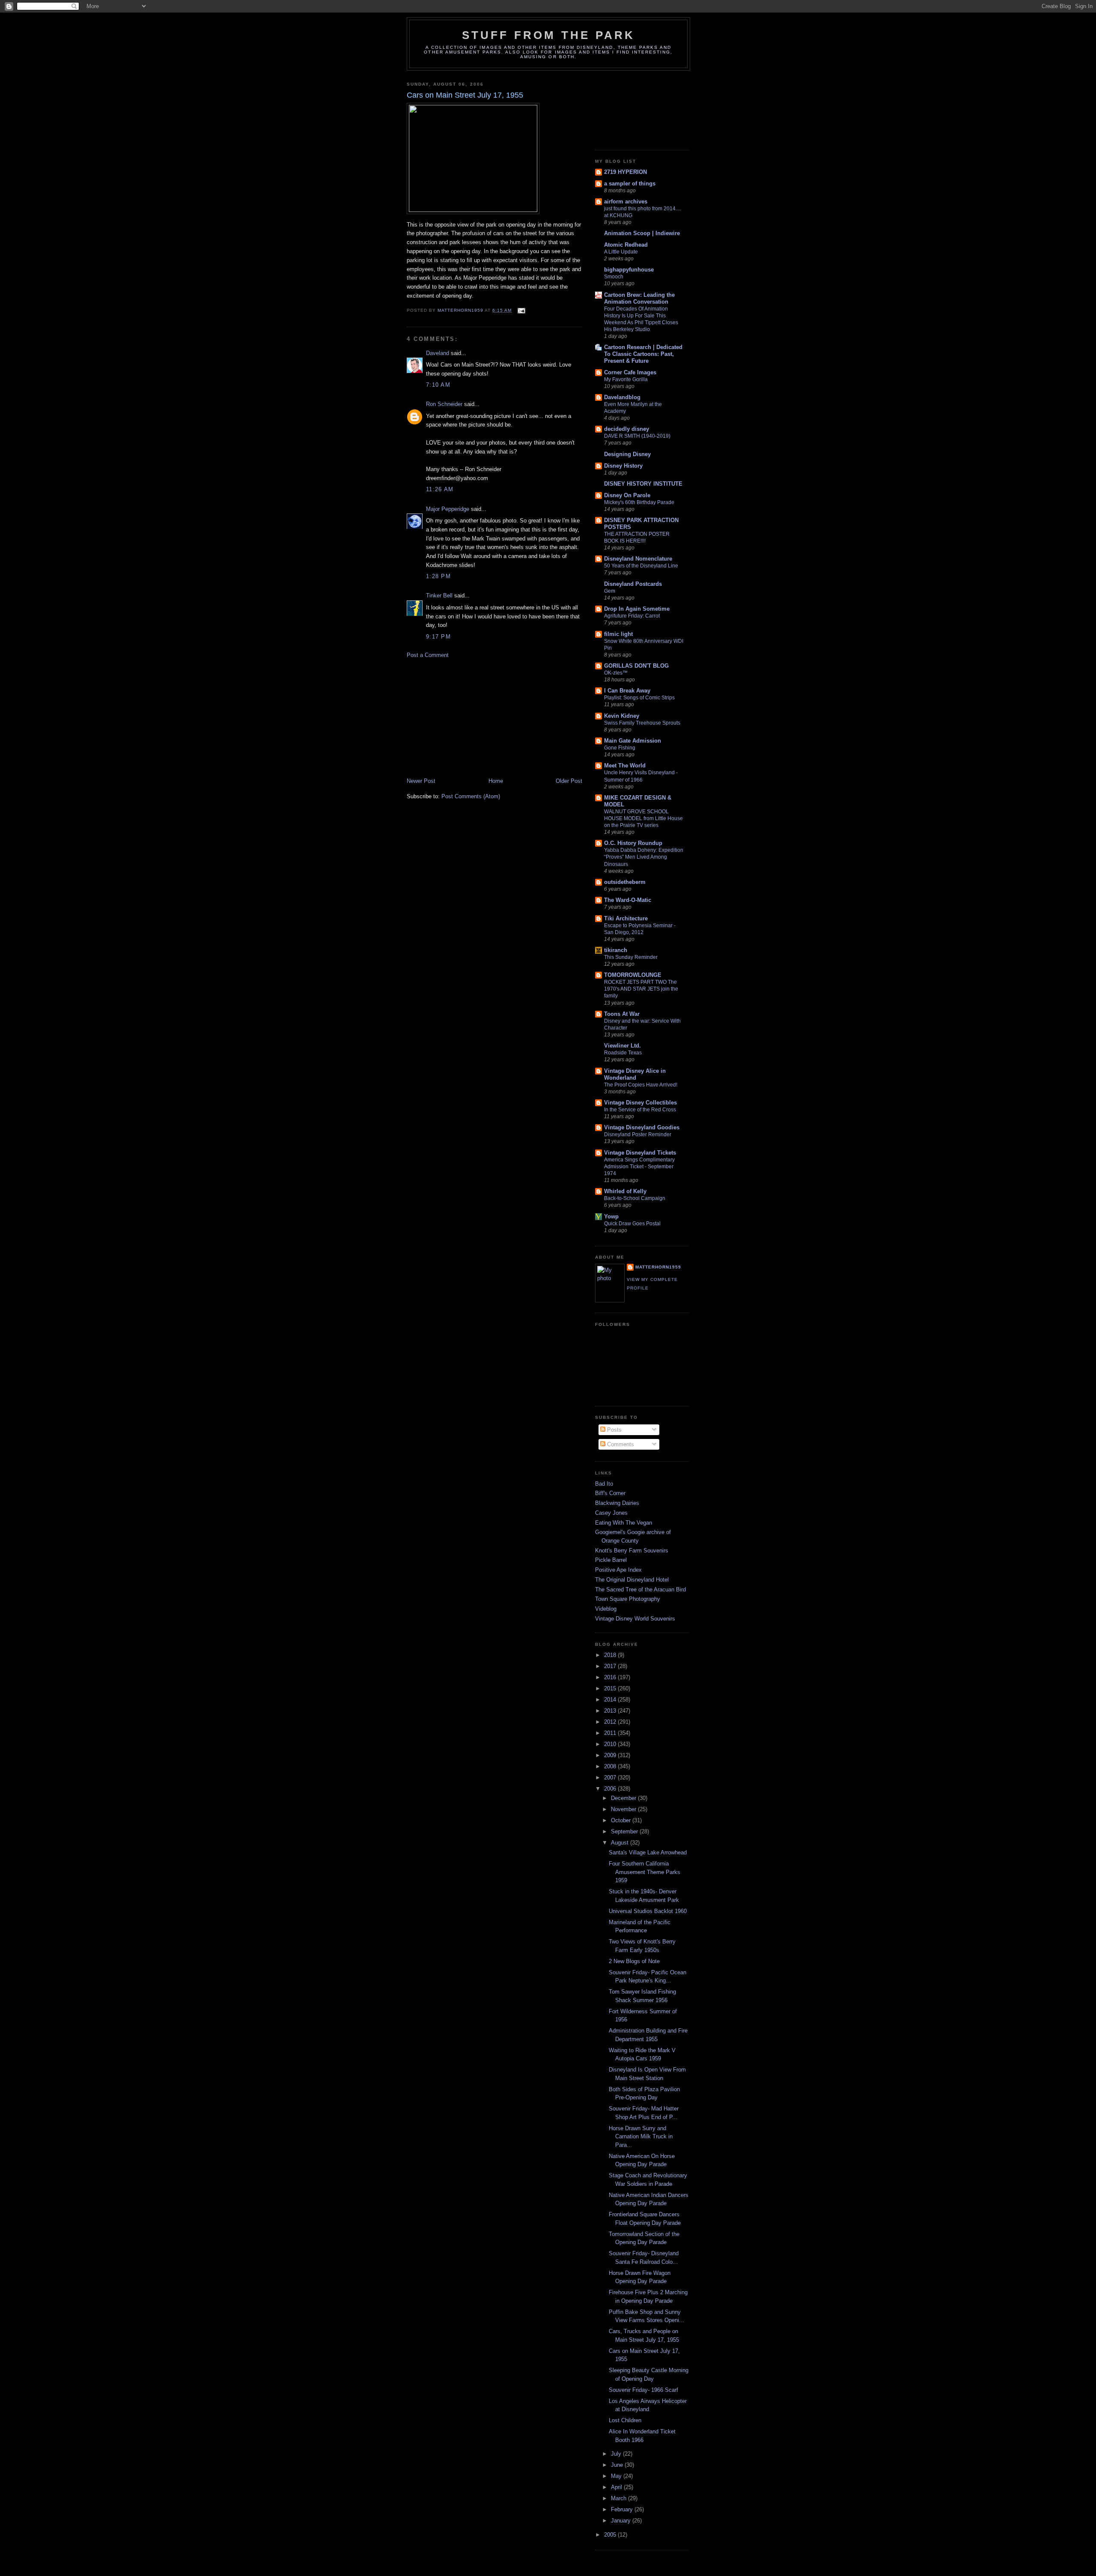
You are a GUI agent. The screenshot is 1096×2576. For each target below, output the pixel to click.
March (619, 2498)
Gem (610, 591)
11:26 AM (440, 489)
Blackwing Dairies (617, 1503)
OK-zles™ (616, 673)
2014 (611, 1700)
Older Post (569, 781)
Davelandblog (622, 397)
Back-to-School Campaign (635, 1198)
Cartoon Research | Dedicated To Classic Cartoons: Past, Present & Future (643, 354)
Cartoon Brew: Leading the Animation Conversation (639, 298)
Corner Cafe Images (630, 372)
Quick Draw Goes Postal (632, 1224)
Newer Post (421, 781)
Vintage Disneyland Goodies (642, 1127)
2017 (611, 1666)
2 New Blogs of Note (634, 1961)
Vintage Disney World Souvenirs (635, 1619)
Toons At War (622, 1014)
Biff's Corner (610, 1493)
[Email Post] (521, 310)
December (624, 1798)
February (623, 2509)
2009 (611, 1755)
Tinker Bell (439, 595)
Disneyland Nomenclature (638, 559)
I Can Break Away (627, 691)
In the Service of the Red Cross (640, 1110)
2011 (611, 1733)
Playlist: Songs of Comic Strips (639, 698)
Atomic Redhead (626, 245)
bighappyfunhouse (629, 270)
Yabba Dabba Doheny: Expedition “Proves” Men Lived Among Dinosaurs (644, 857)
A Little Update (621, 252)
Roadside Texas (623, 1053)
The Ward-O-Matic (628, 900)
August (621, 1843)
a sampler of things (630, 184)
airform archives (626, 201)
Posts (614, 1430)
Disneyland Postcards (633, 584)
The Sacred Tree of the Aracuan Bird (640, 1589)
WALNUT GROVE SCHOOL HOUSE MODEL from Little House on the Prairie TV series (643, 818)
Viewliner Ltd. (622, 1046)
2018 (611, 1655)
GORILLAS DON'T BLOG (636, 666)
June (618, 2465)
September (625, 1831)
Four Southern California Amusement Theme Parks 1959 (645, 1872)
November (624, 1809)
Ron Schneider (444, 404)
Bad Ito (604, 1484)
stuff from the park (549, 35)
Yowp (611, 1216)
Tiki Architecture (626, 918)
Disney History (623, 466)
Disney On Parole (627, 495)
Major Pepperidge (448, 509)
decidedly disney (627, 429)
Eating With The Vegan (624, 1523)
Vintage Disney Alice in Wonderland (635, 1074)
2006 (611, 1789)
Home (496, 781)
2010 (611, 1744)
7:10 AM (438, 385)
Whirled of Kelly (625, 1191)
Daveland (438, 353)
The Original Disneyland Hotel (632, 1580)
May (617, 2476)
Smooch (614, 277)
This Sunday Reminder (631, 957)
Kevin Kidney (622, 716)
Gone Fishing (620, 748)
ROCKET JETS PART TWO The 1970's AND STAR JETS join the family (641, 989)
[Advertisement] (471, 717)
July (617, 2454)
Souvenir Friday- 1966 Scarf (643, 2390)
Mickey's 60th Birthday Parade (639, 502)
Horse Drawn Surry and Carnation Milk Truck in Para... (641, 2137)
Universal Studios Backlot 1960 (648, 1911)
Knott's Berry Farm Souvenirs (632, 1551)
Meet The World (625, 766)
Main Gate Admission (633, 741)
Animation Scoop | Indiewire (642, 233)
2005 (611, 2535)
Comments (620, 1444)
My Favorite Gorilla (626, 379)
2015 (611, 1688)
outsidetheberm (625, 882)
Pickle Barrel (611, 1560)
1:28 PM (438, 576)
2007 (611, 1778)
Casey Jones (611, 1513)
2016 (611, 1677)
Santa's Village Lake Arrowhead (648, 1852)
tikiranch (616, 950)
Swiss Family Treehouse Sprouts (642, 723)
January (622, 2521)
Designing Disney (627, 454)
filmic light (618, 634)
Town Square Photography (628, 1599)
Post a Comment (428, 655)
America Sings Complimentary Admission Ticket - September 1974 (639, 1167)
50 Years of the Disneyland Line (641, 566)
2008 (611, 1766)
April (617, 2487)
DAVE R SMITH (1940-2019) (637, 436)
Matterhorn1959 (658, 1267)
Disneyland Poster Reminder (638, 1134)
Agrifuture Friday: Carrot (632, 616)
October (622, 1820)
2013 (611, 1711)
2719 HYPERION (625, 172)
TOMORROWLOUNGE (633, 975)
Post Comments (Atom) (471, 796)
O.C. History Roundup (633, 843)
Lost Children (625, 2420)
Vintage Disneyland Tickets (640, 1153)
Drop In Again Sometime (637, 609)
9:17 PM (438, 637)
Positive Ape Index (618, 1570)
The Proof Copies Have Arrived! (641, 1085)
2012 (611, 1722)
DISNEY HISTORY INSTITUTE (643, 484)
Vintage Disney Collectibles (640, 1103)
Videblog (606, 1609)
